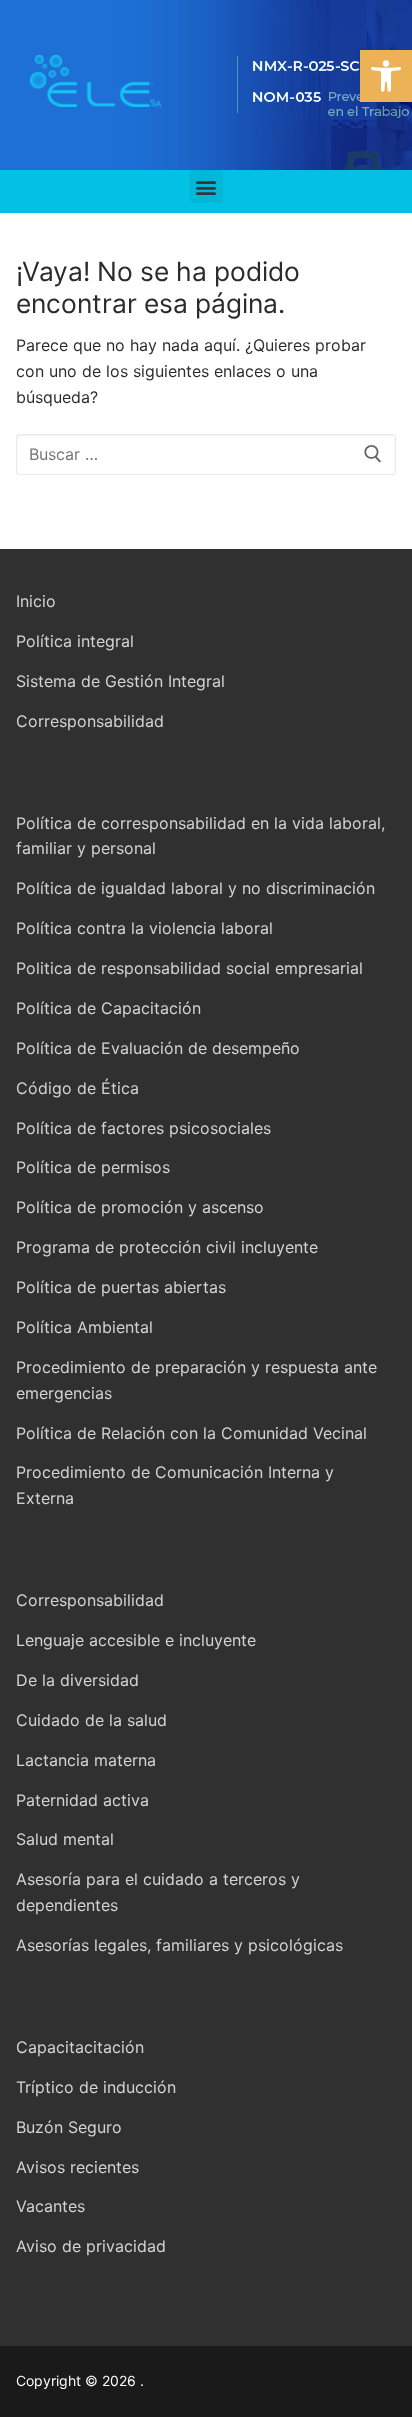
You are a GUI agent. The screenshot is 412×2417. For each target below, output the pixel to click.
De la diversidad (77, 1680)
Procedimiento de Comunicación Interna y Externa (175, 1485)
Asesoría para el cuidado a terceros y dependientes (158, 1892)
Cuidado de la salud (91, 1720)
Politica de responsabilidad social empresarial (189, 968)
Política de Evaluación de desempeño (158, 1048)
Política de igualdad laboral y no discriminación (195, 888)
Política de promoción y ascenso (140, 1207)
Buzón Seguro (69, 2127)
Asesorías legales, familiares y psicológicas (179, 1945)
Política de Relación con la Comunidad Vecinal (191, 1433)
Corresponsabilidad (90, 721)
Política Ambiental (84, 1327)
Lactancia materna (86, 1760)
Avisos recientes (77, 2167)
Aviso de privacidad (91, 2246)
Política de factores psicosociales (143, 1128)
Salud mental (65, 1839)
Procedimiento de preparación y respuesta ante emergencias (196, 1380)
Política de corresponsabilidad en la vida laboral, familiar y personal (200, 836)
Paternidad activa (82, 1800)
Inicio (36, 601)
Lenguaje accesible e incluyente (136, 1640)
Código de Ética (77, 1088)
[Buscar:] (206, 455)
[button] (386, 76)
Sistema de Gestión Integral (120, 681)
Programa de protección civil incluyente (167, 1247)
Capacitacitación (80, 2047)
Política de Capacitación (108, 1008)
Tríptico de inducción (96, 2087)
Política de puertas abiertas (121, 1287)
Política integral (75, 641)
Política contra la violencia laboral (144, 928)
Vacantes (50, 2206)
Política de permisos (93, 1167)
